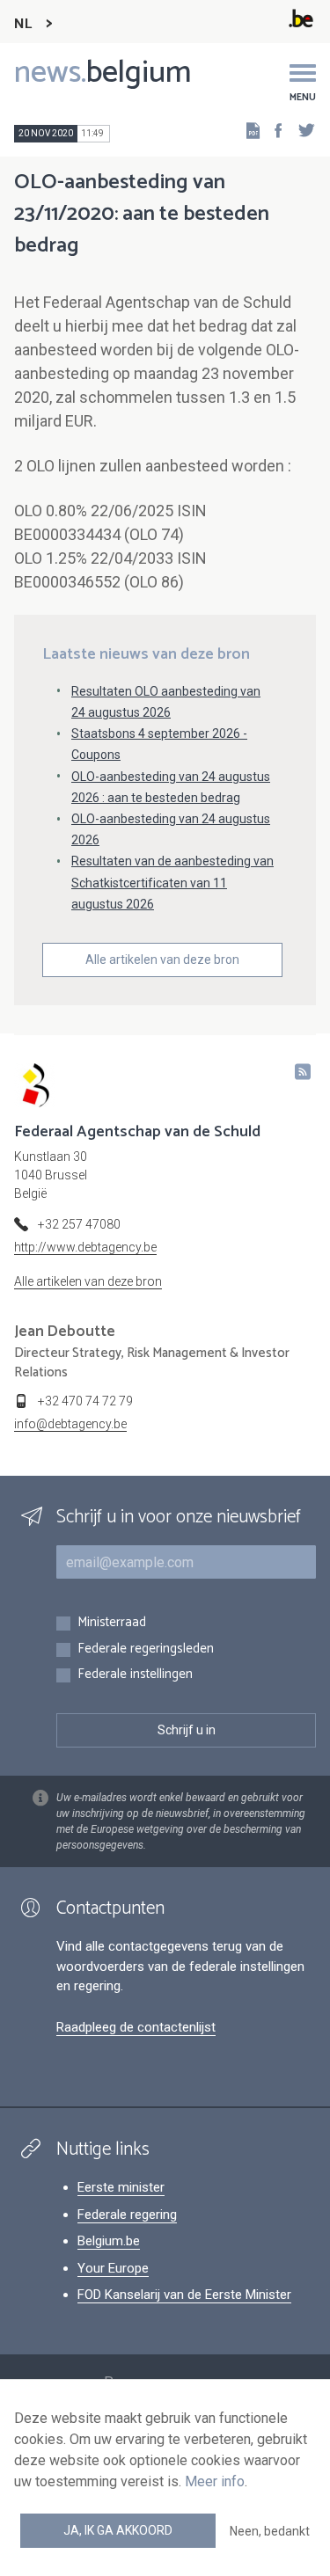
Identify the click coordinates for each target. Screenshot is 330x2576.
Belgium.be (109, 2241)
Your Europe (113, 2268)
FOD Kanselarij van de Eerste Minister (184, 2295)
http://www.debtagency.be (85, 1247)
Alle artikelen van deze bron (162, 960)
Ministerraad (112, 1623)
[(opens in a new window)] (273, 130)
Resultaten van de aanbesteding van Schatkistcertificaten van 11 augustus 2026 (172, 882)
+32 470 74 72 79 (85, 1401)
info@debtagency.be (70, 1424)
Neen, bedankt (270, 2531)
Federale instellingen (135, 1675)
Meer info (215, 2481)
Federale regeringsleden (146, 1649)
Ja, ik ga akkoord (118, 2530)
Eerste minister (121, 2187)
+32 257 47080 (79, 1224)
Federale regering (127, 2215)
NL (23, 24)
